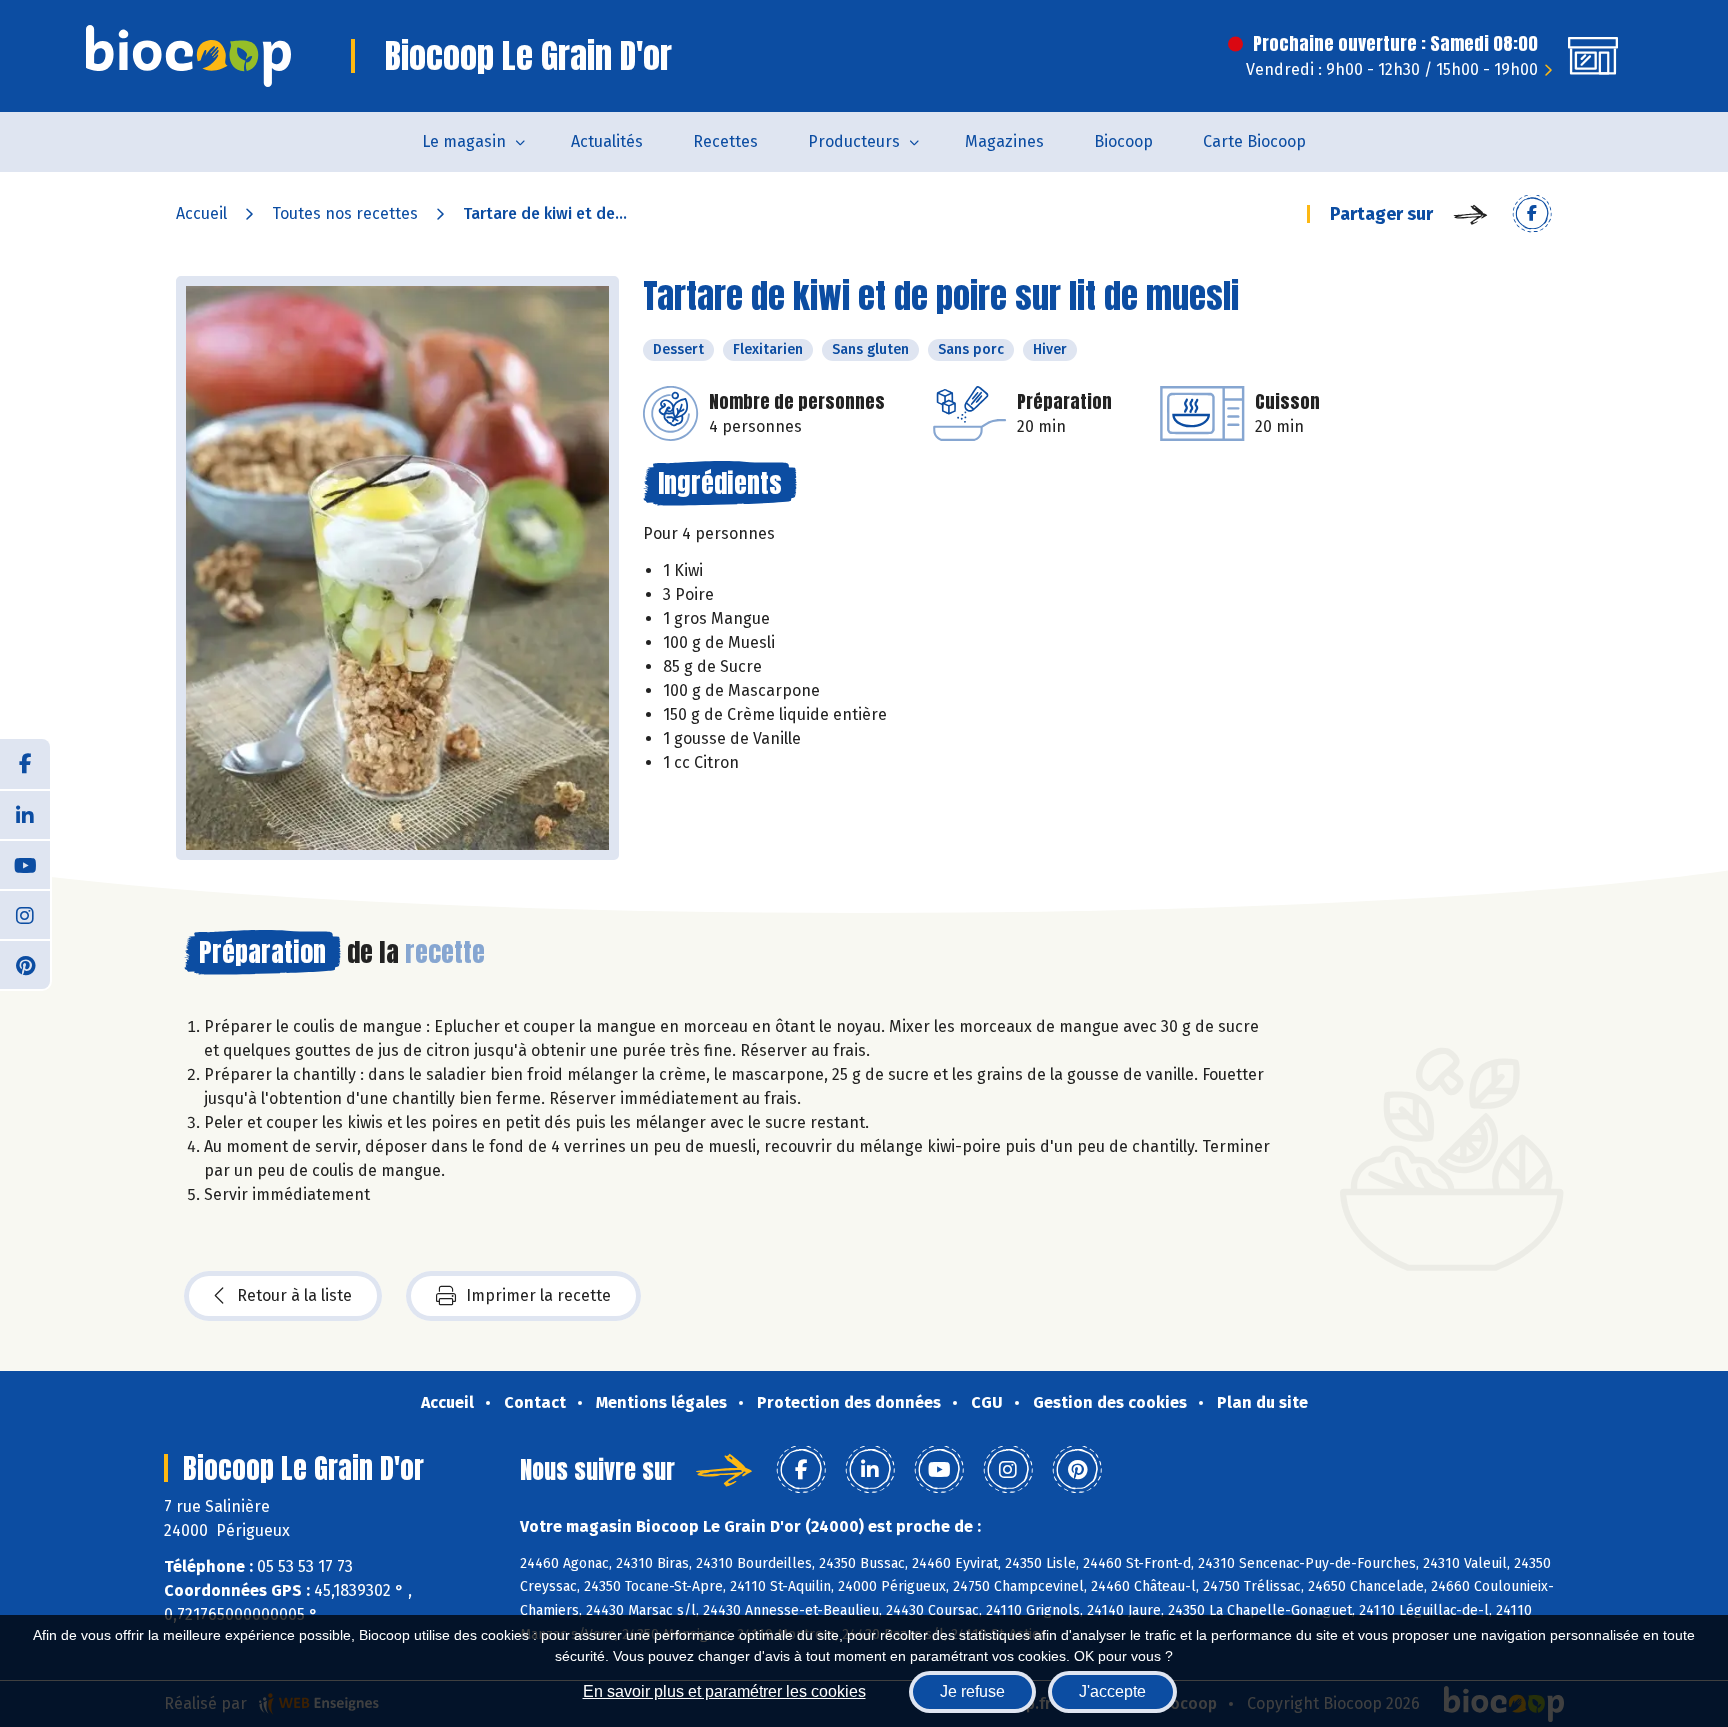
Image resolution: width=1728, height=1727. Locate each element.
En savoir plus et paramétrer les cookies (724, 1691)
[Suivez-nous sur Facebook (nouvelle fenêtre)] (25, 764)
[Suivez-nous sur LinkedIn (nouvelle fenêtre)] (25, 814)
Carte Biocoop (1254, 141)
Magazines (1004, 141)
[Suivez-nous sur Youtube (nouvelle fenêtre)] (25, 864)
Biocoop (1123, 141)
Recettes (725, 141)
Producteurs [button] (854, 141)
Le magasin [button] (464, 141)
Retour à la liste (294, 1295)
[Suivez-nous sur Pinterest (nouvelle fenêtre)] (25, 964)
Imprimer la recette (538, 1295)
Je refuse (972, 1691)
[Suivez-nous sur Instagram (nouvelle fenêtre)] (25, 914)
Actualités (607, 141)
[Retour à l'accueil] (188, 56)
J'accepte (1112, 1691)
